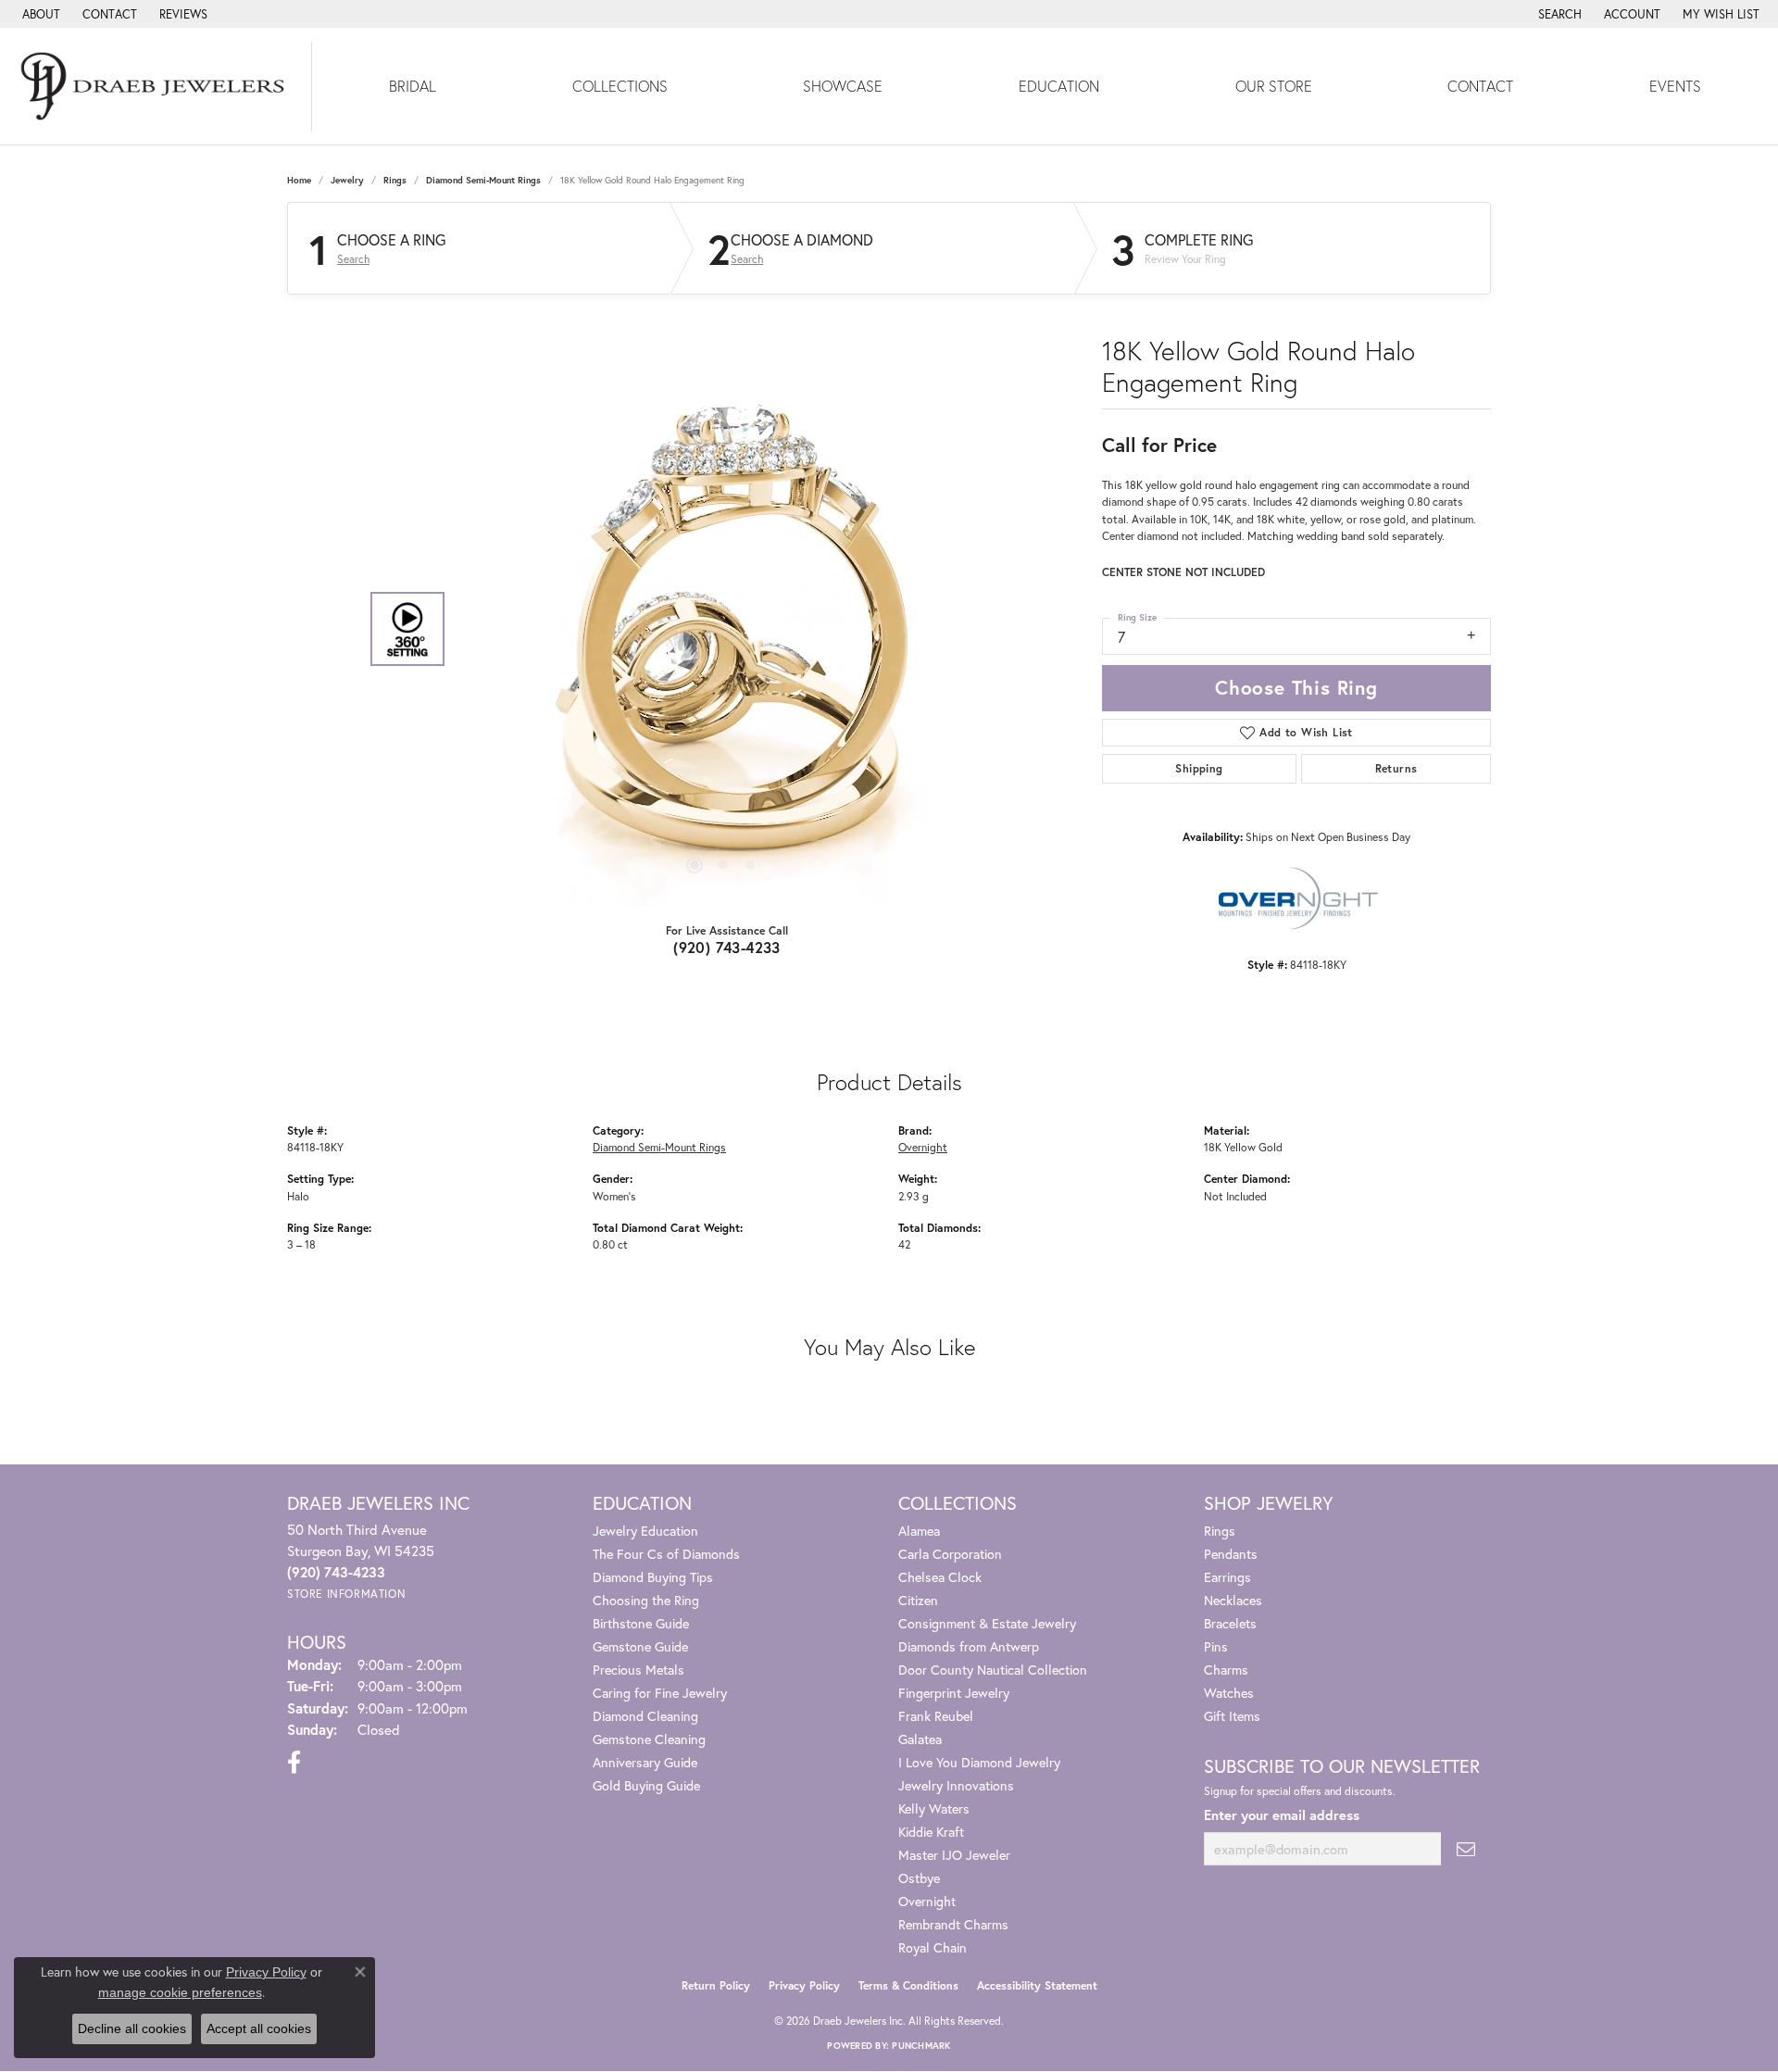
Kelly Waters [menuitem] (934, 1808)
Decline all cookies (132, 2028)
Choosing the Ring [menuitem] (646, 1600)
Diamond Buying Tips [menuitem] (653, 1577)
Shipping (1199, 768)
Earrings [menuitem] (1227, 1577)
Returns (1396, 768)
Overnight (923, 1147)
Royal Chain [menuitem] (933, 1947)
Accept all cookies (259, 2028)
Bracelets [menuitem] (1230, 1623)
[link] (39, 14)
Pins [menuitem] (1216, 1646)
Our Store (1274, 86)
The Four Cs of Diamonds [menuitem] (666, 1554)
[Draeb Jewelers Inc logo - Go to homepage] (156, 86)
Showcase (843, 86)
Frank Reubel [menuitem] (936, 1716)
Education (1059, 86)
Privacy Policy (804, 1985)
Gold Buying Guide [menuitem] (646, 1785)
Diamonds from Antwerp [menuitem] (969, 1646)
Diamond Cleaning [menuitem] (645, 1716)
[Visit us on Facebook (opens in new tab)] (294, 1763)
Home (299, 180)
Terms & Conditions (908, 1985)
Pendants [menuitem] (1231, 1554)
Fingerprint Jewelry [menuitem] (954, 1693)
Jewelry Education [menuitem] (645, 1531)
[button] (1558, 14)
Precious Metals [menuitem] (639, 1670)
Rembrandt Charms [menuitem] (953, 1924)
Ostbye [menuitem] (919, 1878)
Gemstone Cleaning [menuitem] (649, 1739)
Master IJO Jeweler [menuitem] (954, 1855)
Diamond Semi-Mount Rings (483, 180)
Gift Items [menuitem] (1232, 1716)
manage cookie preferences (180, 1992)
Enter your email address (1282, 1815)
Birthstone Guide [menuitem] (641, 1623)
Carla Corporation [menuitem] (950, 1554)
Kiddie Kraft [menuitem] (931, 1832)
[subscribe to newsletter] (1466, 1849)
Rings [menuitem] (1220, 1531)
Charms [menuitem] (1226, 1670)
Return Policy (716, 1985)
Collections (620, 86)
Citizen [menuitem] (918, 1600)
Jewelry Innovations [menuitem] (956, 1785)
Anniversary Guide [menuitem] (645, 1762)
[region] (722, 629)
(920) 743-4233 (727, 947)
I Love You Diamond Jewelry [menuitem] (979, 1762)
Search (353, 259)
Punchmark (921, 2046)
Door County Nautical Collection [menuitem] (993, 1670)
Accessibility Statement (1037, 1985)
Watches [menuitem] (1229, 1693)
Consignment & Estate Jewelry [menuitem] (987, 1623)
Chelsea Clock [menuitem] (940, 1577)
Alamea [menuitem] (919, 1531)
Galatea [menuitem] (920, 1739)
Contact (1480, 86)
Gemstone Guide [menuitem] (640, 1646)
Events (1675, 86)
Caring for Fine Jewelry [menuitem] (660, 1693)
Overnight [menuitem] (927, 1901)
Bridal (413, 86)
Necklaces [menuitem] (1233, 1600)
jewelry (347, 180)
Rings (395, 180)
